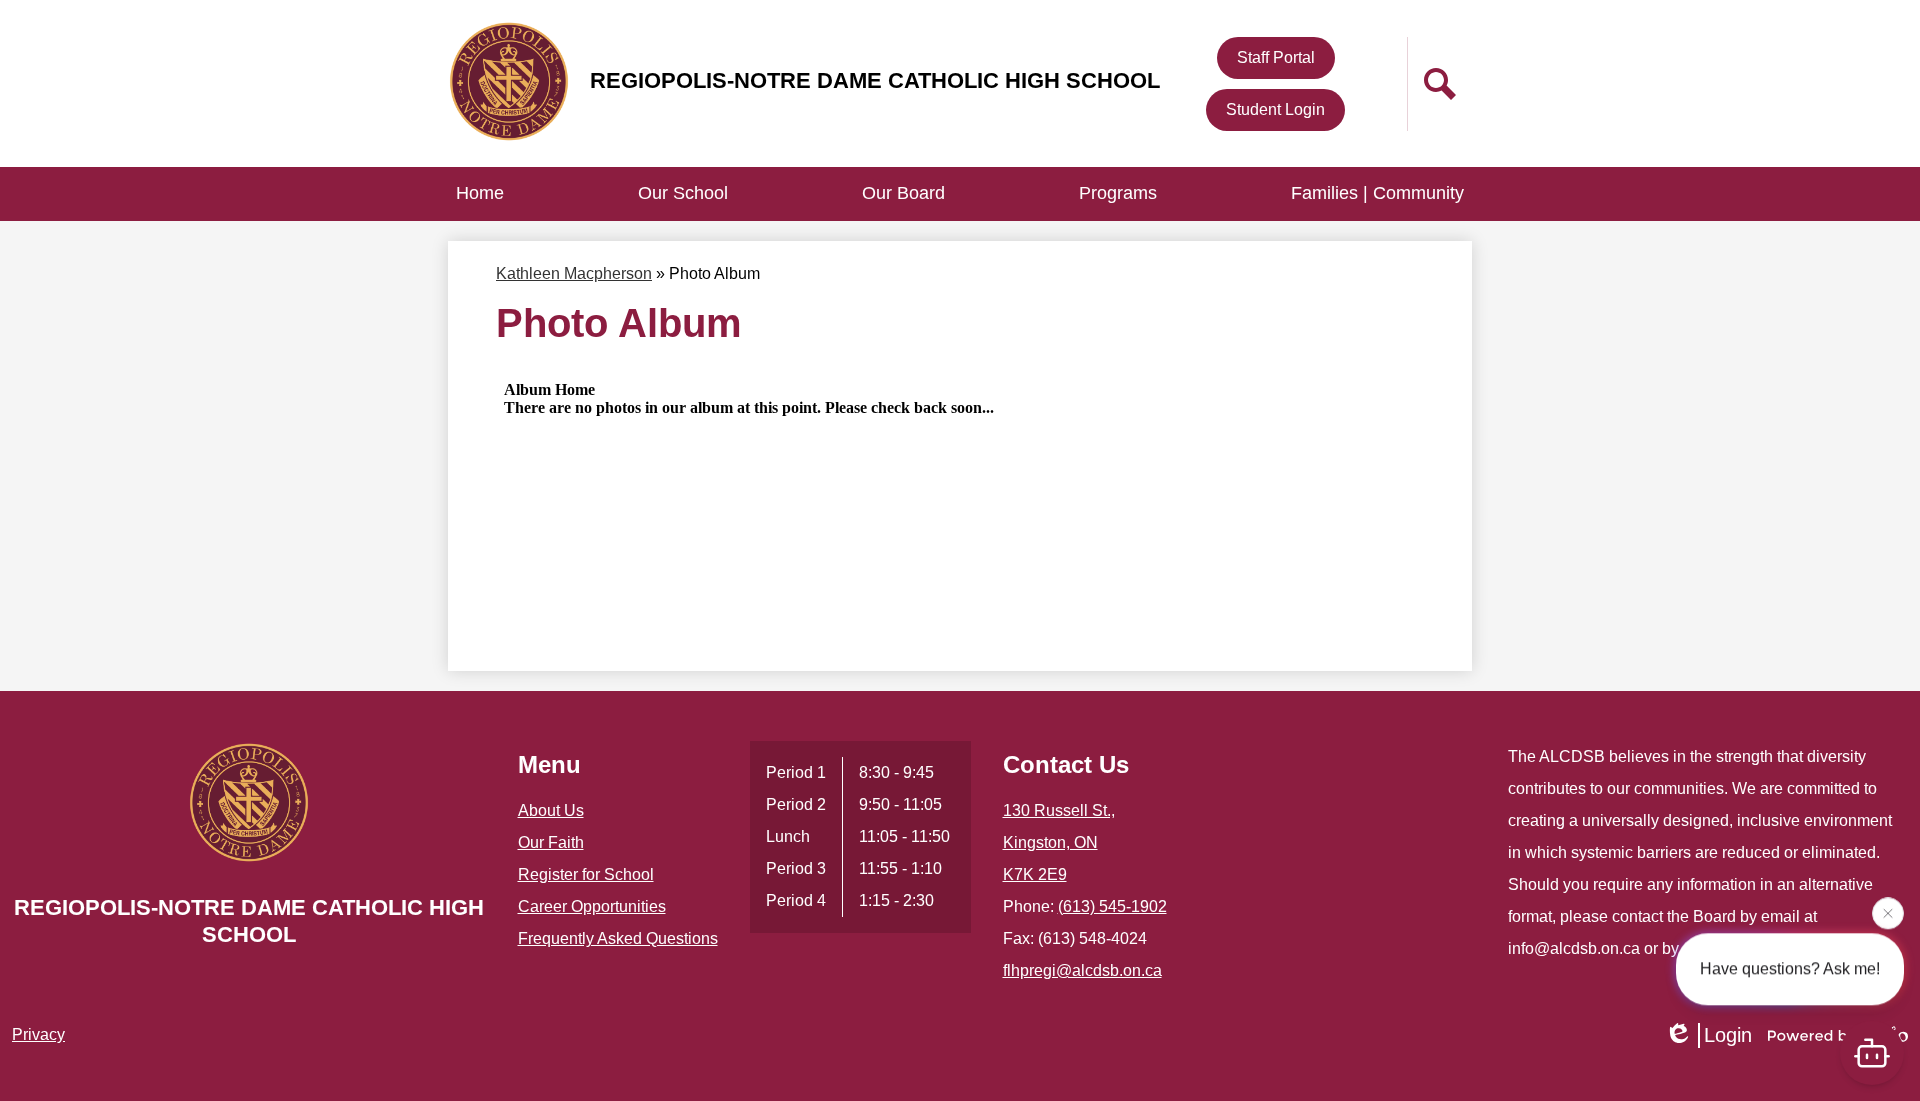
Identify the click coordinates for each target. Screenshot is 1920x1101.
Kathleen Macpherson (574, 273)
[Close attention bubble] (1888, 913)
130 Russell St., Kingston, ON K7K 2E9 (1059, 842)
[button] (683, 194)
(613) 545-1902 (1112, 906)
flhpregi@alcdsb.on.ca (1082, 970)
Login (1728, 1035)
